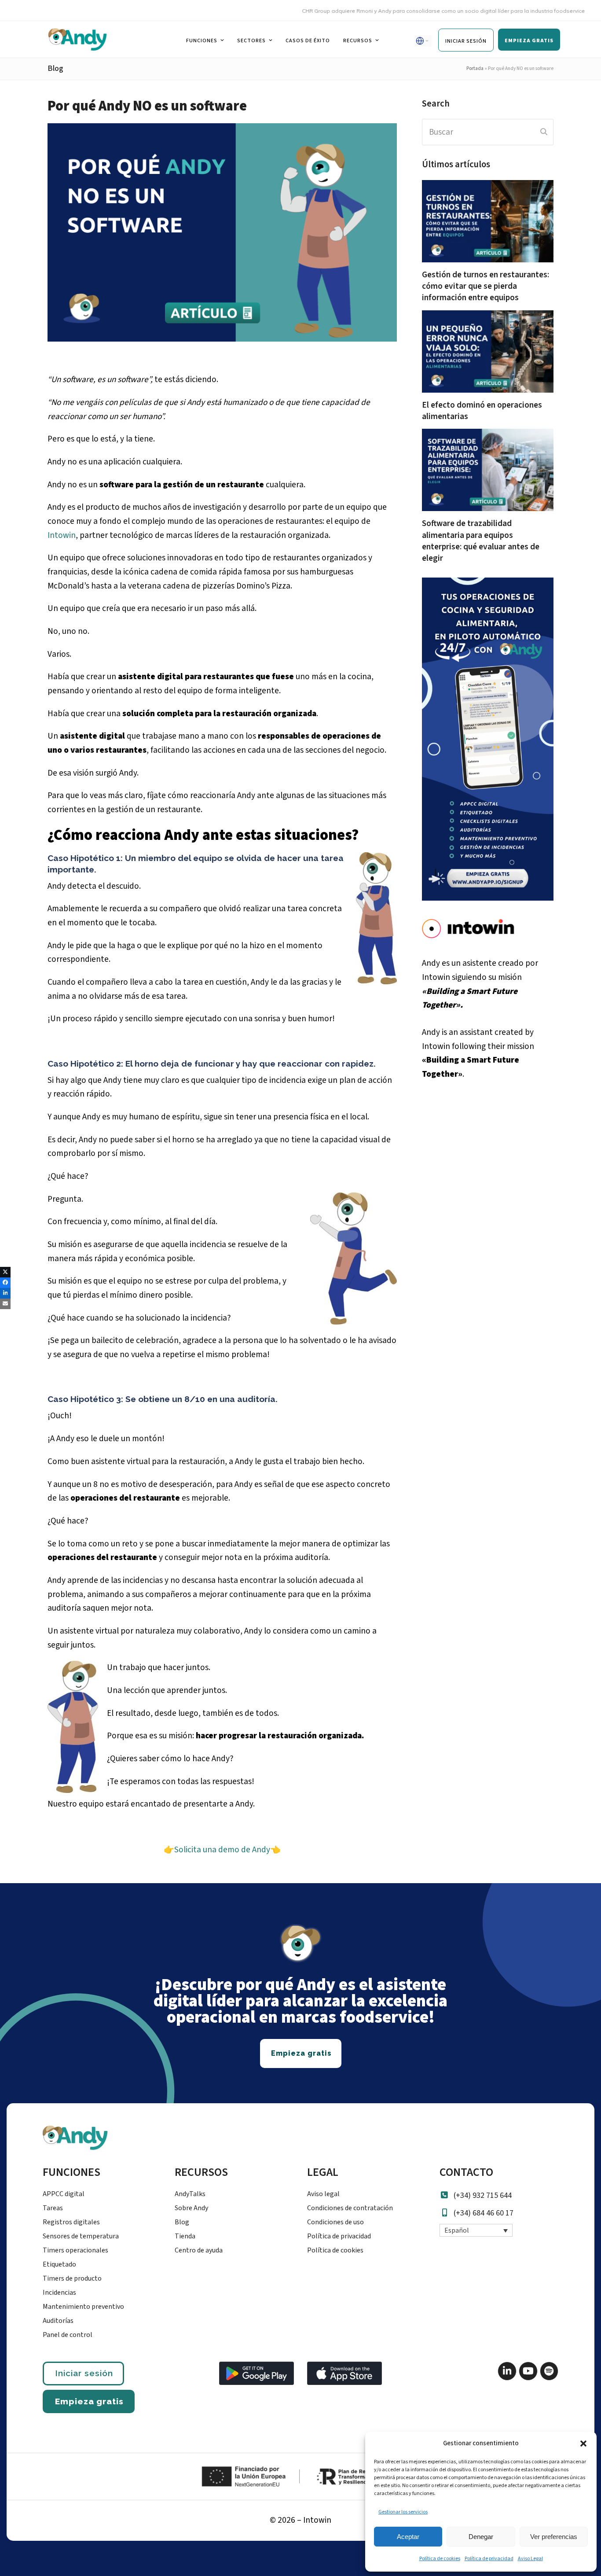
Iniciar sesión (84, 2373)
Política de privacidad (489, 2559)
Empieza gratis (89, 2401)
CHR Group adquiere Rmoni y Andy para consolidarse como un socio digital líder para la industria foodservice (409, 11)
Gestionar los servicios (403, 2512)
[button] (583, 2444)
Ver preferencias (554, 2537)
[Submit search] (544, 132)
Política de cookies (440, 2559)
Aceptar (408, 2537)
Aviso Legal (530, 2559)
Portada (475, 68)
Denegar (481, 2537)
